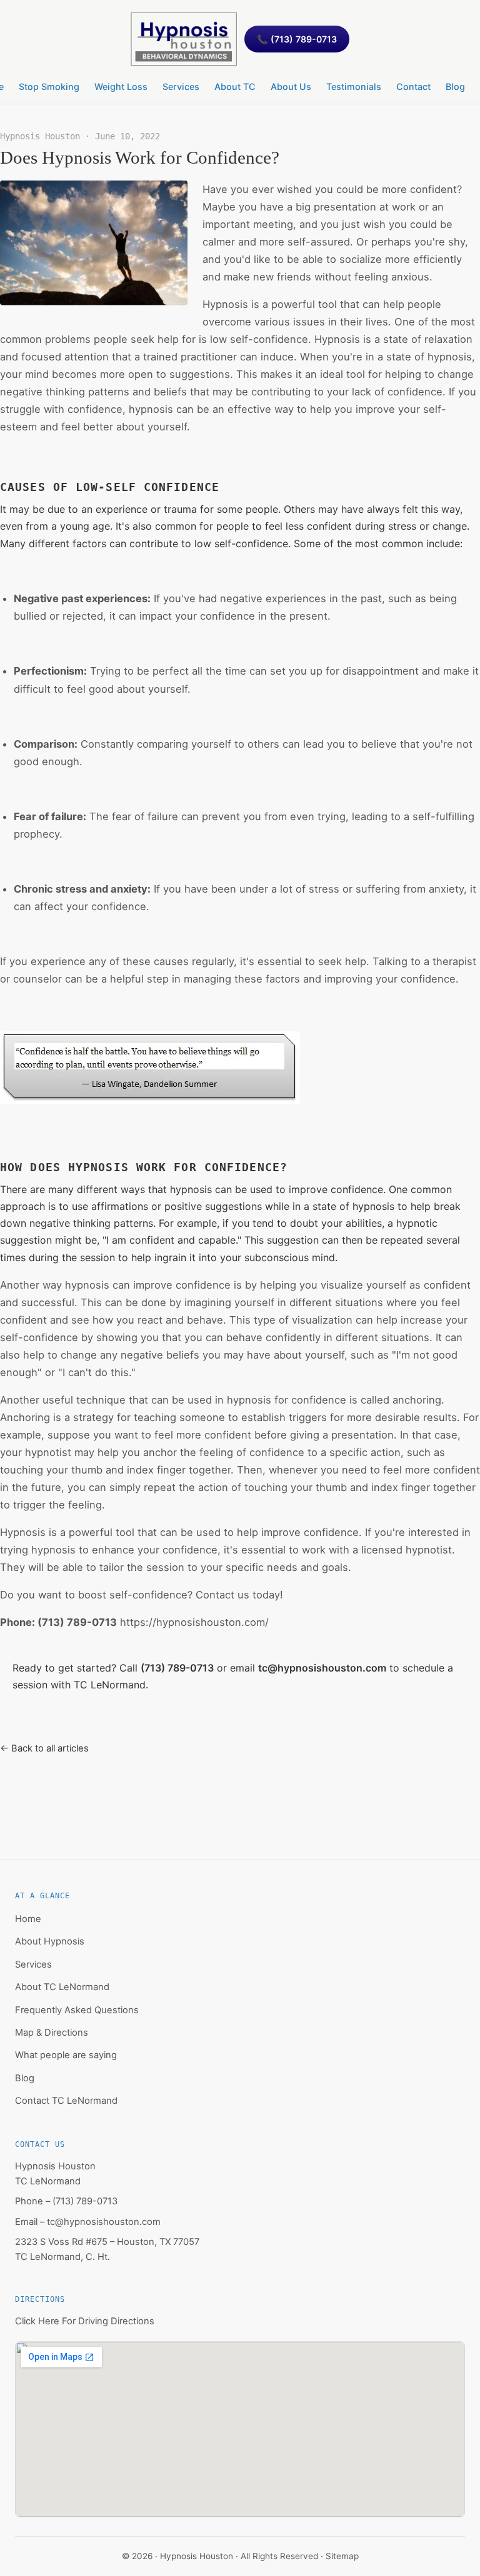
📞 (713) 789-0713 (297, 39)
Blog (455, 87)
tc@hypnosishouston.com (322, 1668)
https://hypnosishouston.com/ (194, 1622)
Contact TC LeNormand (66, 2101)
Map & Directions (52, 2033)
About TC (235, 87)
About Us (291, 87)
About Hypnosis (50, 1941)
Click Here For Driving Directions (85, 2321)
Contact (413, 87)
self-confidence (148, 1595)
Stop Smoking (49, 87)
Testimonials (354, 87)
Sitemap (342, 2556)
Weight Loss (121, 87)
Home (28, 1919)
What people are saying (66, 2055)
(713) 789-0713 (77, 1622)
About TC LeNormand (62, 1987)
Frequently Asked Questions (77, 2010)
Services (181, 87)
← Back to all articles (44, 1748)
